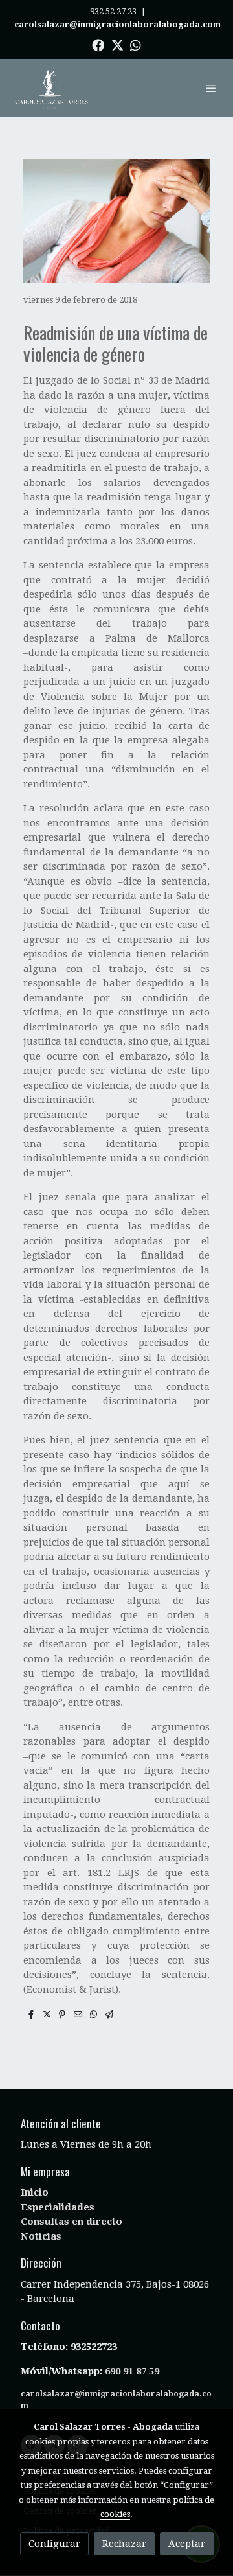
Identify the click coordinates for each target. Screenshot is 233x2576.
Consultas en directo (72, 2222)
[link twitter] (117, 44)
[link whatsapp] (136, 44)
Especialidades (58, 2207)
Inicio (35, 2192)
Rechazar (124, 2544)
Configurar (54, 2544)
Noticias (41, 2236)
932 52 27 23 (113, 11)
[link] (52, 88)
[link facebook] (98, 44)
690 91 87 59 (132, 2371)
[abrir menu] (211, 88)
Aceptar (187, 2544)
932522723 (95, 2347)
